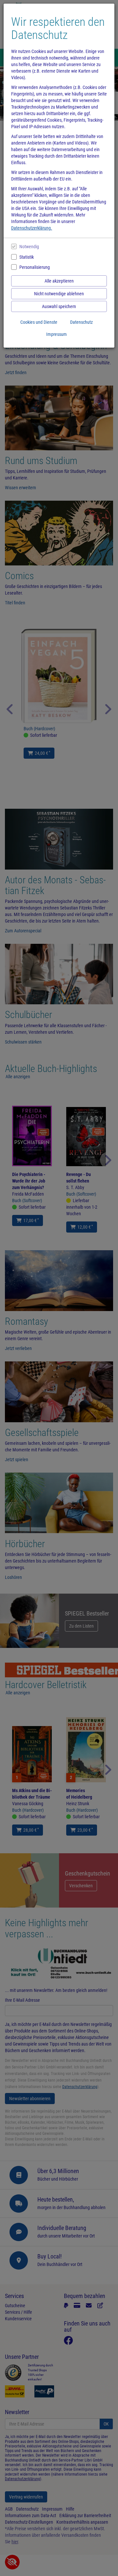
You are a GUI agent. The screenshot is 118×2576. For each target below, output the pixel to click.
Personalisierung (35, 267)
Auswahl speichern (59, 306)
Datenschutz (81, 322)
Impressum (57, 334)
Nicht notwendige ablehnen (59, 294)
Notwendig (29, 247)
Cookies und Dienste (39, 322)
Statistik (27, 257)
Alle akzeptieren (59, 281)
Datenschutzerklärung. (32, 228)
